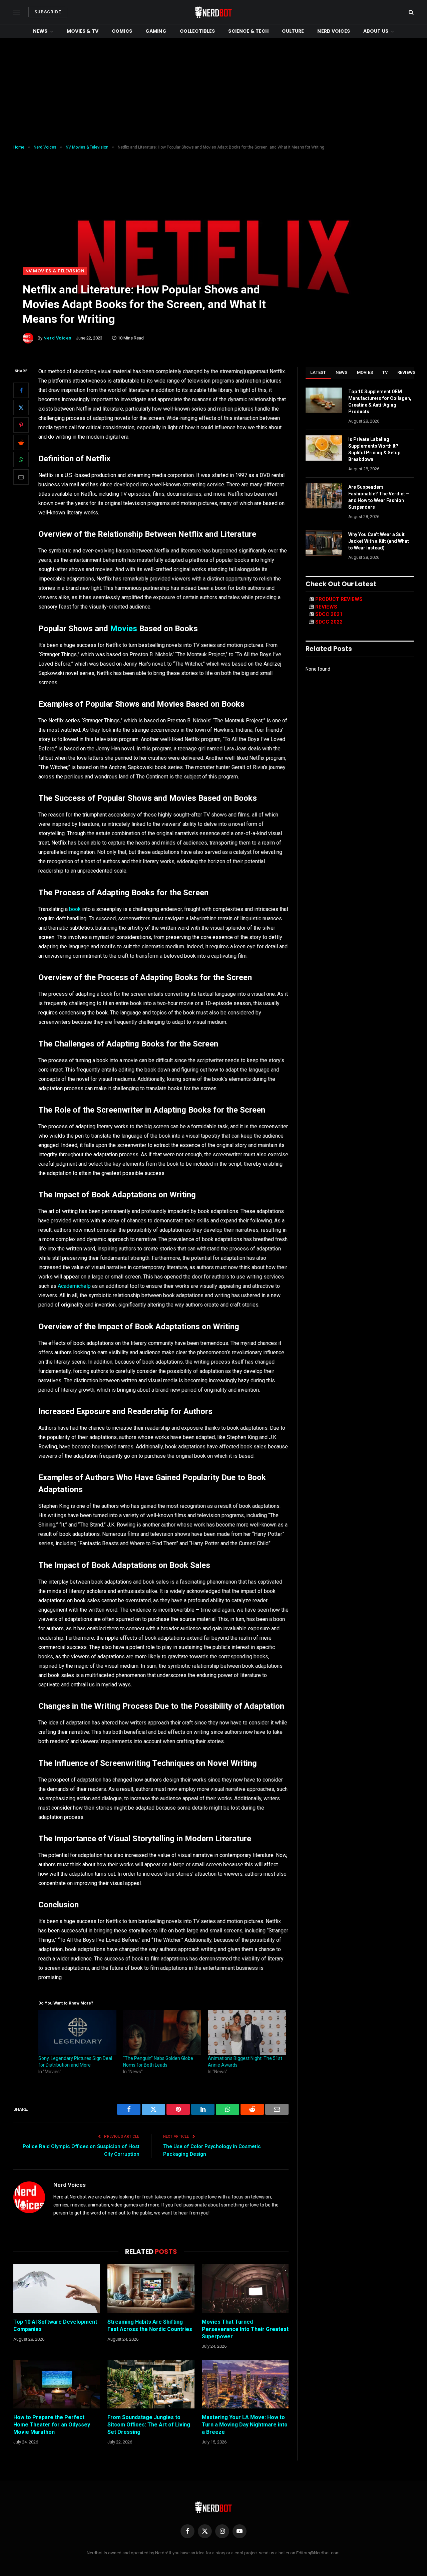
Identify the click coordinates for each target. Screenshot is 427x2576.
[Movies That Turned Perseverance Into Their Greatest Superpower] (245, 2289)
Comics (122, 31)
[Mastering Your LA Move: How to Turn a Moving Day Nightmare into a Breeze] (245, 2384)
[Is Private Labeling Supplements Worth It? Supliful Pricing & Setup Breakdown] (324, 448)
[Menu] (17, 12)
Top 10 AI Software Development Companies (55, 2325)
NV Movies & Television (55, 271)
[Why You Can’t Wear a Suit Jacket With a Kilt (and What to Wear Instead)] (324, 543)
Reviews (406, 372)
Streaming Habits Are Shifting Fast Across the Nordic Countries (150, 2325)
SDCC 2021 (329, 614)
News (40, 31)
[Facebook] (21, 390)
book (75, 909)
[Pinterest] (21, 425)
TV (385, 372)
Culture (293, 31)
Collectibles (197, 31)
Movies (124, 629)
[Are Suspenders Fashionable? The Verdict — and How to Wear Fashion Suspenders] (324, 496)
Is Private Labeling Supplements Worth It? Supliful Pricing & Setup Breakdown (374, 449)
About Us (376, 31)
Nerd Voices (334, 31)
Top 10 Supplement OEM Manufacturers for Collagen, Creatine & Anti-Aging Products (380, 402)
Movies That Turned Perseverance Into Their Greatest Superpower (245, 2329)
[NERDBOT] (213, 12)
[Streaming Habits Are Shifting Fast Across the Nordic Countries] (151, 2289)
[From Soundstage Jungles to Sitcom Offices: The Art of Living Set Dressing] (151, 2384)
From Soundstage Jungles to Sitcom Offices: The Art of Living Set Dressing (149, 2425)
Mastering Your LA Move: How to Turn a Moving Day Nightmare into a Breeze (245, 2425)
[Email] (21, 477)
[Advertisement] (213, 91)
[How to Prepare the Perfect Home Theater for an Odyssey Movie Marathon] (57, 2384)
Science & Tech (248, 31)
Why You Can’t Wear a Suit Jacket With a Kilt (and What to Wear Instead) (379, 541)
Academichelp (74, 1286)
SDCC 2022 (329, 622)
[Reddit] (21, 442)
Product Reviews (339, 599)
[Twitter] (21, 408)
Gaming (156, 31)
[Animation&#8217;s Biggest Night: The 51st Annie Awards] (247, 2033)
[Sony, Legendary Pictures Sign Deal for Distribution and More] (77, 2033)
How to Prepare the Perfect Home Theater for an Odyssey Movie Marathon (52, 2425)
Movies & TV (83, 31)
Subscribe (48, 12)
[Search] (410, 12)
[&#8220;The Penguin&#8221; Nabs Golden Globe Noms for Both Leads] (162, 2033)
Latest (318, 372)
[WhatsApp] (21, 460)
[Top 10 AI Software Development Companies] (57, 2289)
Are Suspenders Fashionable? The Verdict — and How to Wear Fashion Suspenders (379, 497)
